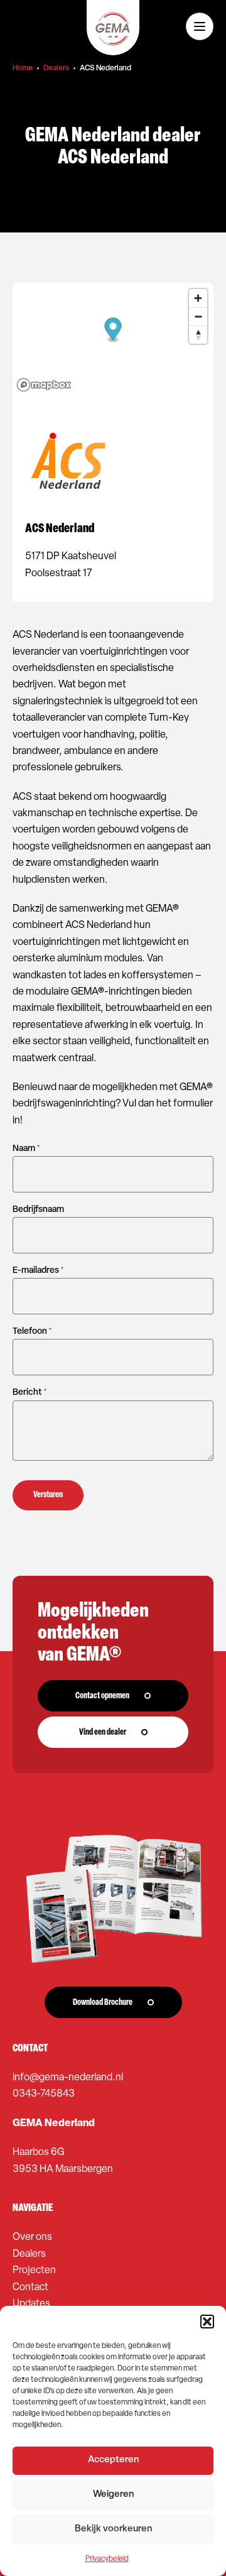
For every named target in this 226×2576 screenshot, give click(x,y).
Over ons (32, 2237)
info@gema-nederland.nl (68, 2078)
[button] (207, 2322)
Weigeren (113, 2495)
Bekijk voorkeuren (113, 2529)
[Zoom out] (198, 316)
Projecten (34, 2271)
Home (23, 68)
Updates (31, 2304)
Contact (30, 2288)
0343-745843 (44, 2094)
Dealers (56, 68)
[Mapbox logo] (44, 385)
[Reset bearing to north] (198, 335)
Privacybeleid (107, 2559)
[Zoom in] (198, 298)
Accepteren (113, 2460)
